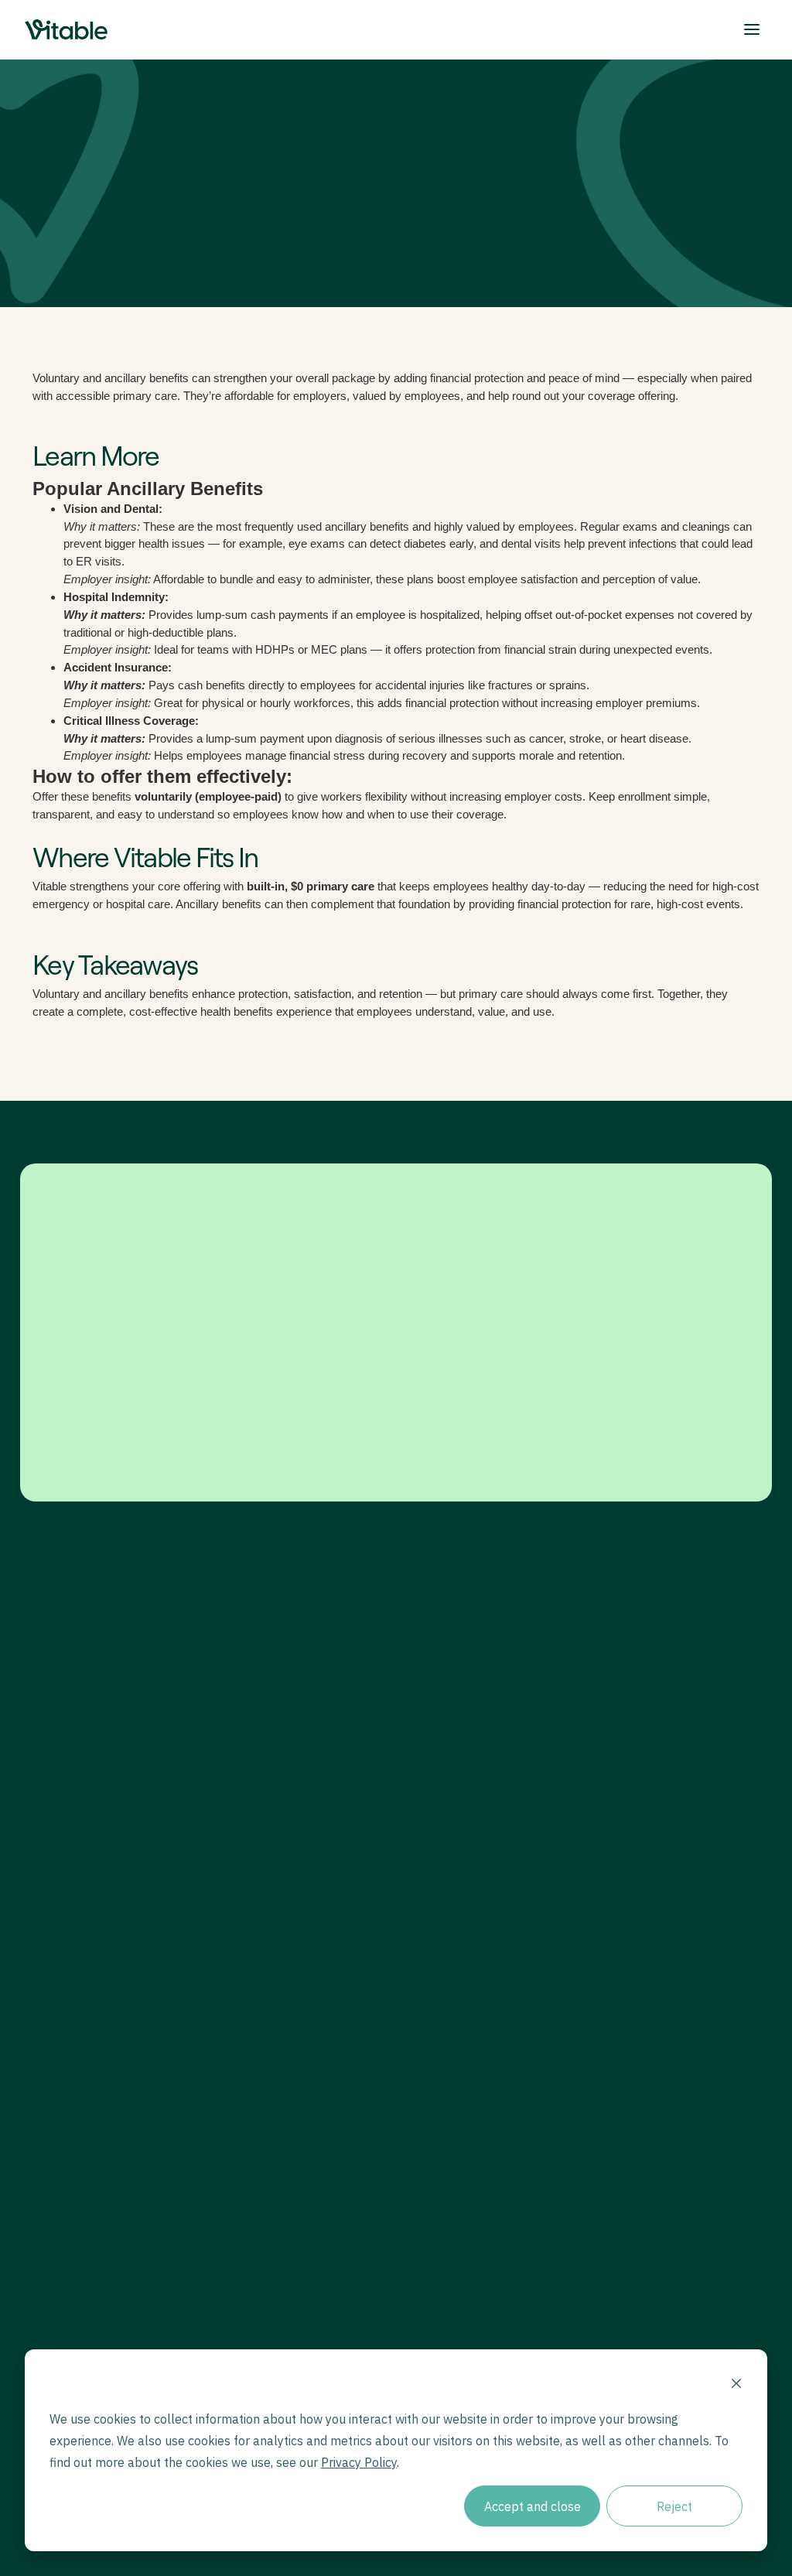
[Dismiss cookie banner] (736, 2385)
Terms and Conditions (273, 2222)
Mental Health (472, 1801)
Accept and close (533, 2506)
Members (282, 1755)
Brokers (278, 1778)
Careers (640, 1755)
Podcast (279, 2004)
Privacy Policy (401, 2222)
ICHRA (457, 1862)
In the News (287, 2050)
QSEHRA (463, 1886)
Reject (674, 2506)
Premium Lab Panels (487, 1778)
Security (533, 2222)
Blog (271, 1982)
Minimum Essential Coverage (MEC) (505, 1832)
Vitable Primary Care (487, 1732)
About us (643, 1732)
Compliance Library (302, 2074)
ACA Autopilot (473, 1909)
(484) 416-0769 (474, 2004)
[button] (752, 29)
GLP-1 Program (476, 1755)
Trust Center (685, 2222)
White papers (290, 2027)
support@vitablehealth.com (501, 1982)
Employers (285, 1732)
